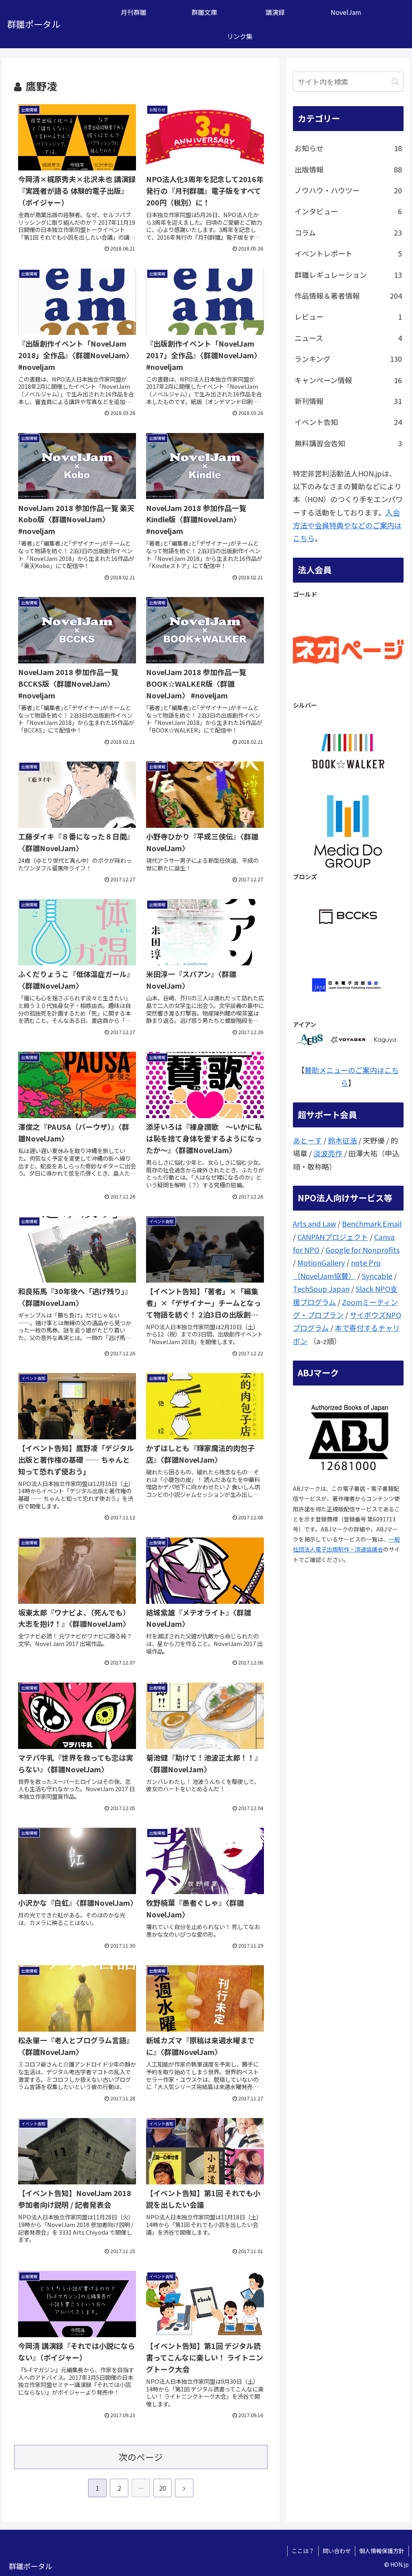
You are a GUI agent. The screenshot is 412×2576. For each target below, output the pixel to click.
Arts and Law (314, 1223)
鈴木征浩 (342, 1140)
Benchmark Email (372, 1223)
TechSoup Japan (321, 1289)
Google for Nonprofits (363, 1250)
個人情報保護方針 (382, 2551)
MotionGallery (321, 1262)
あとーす (307, 1140)
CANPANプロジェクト (333, 1237)
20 (163, 2488)
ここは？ (303, 2551)
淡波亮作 (328, 1153)
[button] (395, 81)
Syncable (377, 1276)
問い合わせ (337, 2551)
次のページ (141, 2457)
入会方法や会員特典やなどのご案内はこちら (347, 525)
